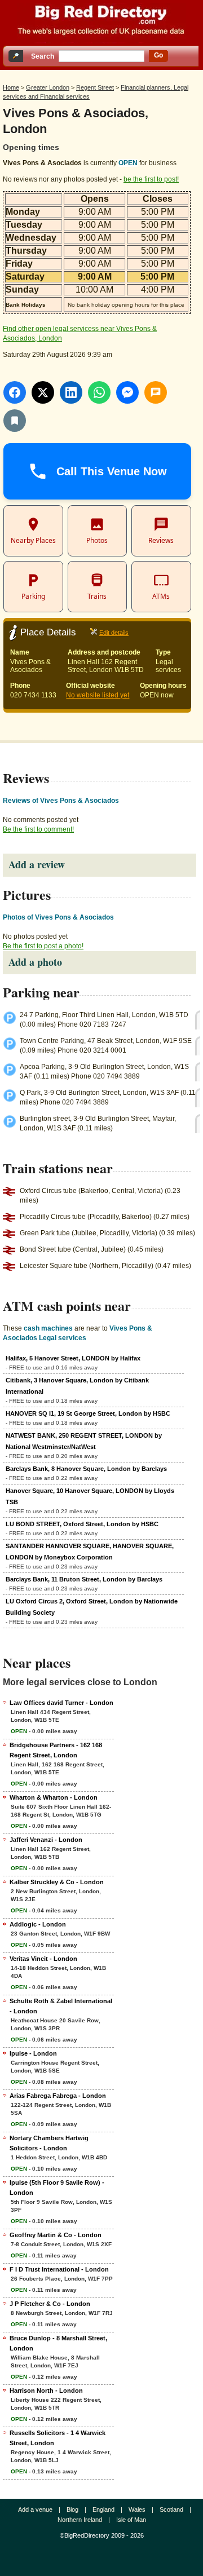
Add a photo (35, 962)
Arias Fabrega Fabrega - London (58, 2096)
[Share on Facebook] (15, 392)
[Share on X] (43, 392)
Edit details (114, 633)
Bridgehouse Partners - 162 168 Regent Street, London (56, 1750)
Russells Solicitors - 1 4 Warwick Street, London (58, 2438)
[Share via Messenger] (127, 392)
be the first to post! (151, 179)
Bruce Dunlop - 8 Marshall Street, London (58, 2343)
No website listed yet (98, 695)
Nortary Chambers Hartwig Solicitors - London (49, 2143)
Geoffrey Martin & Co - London (56, 2235)
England (103, 2509)
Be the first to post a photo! (43, 946)
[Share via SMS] (156, 392)
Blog (72, 2509)
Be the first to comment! (38, 829)
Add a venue (35, 2509)
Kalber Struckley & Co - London (57, 1882)
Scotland (171, 2509)
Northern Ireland (80, 2520)
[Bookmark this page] (15, 421)
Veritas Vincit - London (43, 1959)
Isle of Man (131, 2520)
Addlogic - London (38, 1924)
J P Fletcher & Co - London (50, 2304)
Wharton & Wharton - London (54, 1797)
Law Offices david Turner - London (61, 1703)
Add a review (37, 864)
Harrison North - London (46, 2391)
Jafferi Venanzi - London (46, 1840)
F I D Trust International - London (59, 2269)
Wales (137, 2509)
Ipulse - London (33, 2053)
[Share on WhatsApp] (99, 392)
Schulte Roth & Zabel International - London (61, 2006)
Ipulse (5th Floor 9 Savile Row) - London (57, 2188)
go (158, 55)
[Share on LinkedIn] (71, 392)
